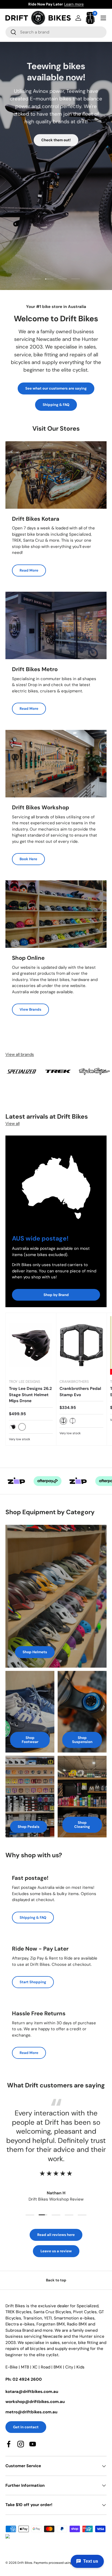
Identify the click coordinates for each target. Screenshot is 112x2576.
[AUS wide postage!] (56, 1182)
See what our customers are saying (56, 388)
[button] (90, 18)
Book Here (28, 859)
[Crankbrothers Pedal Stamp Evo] (81, 1345)
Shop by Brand (56, 1295)
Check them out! (56, 140)
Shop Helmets (35, 1652)
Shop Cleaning (82, 1825)
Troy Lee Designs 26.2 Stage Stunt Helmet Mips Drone (30, 1395)
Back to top (56, 2280)
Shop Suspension (82, 1740)
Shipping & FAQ (56, 405)
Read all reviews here (56, 2235)
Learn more (83, 4)
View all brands (20, 1054)
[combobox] (56, 32)
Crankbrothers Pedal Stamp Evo (80, 1392)
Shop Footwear (30, 1740)
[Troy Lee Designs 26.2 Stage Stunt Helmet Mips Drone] (31, 1345)
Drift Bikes (25, 2563)
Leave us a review (56, 2251)
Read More (29, 570)
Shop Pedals (29, 1827)
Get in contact (26, 2427)
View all (13, 1124)
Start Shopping (33, 1982)
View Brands (30, 1009)
